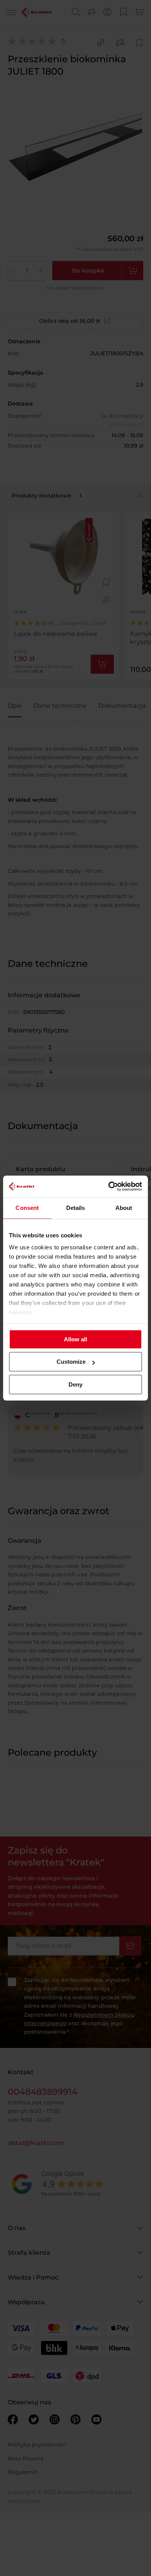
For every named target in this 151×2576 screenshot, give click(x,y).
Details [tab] (76, 1208)
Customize (71, 1362)
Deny (75, 1384)
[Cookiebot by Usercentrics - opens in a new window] (109, 1186)
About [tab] (124, 1208)
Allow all (75, 1339)
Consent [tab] (27, 1208)
